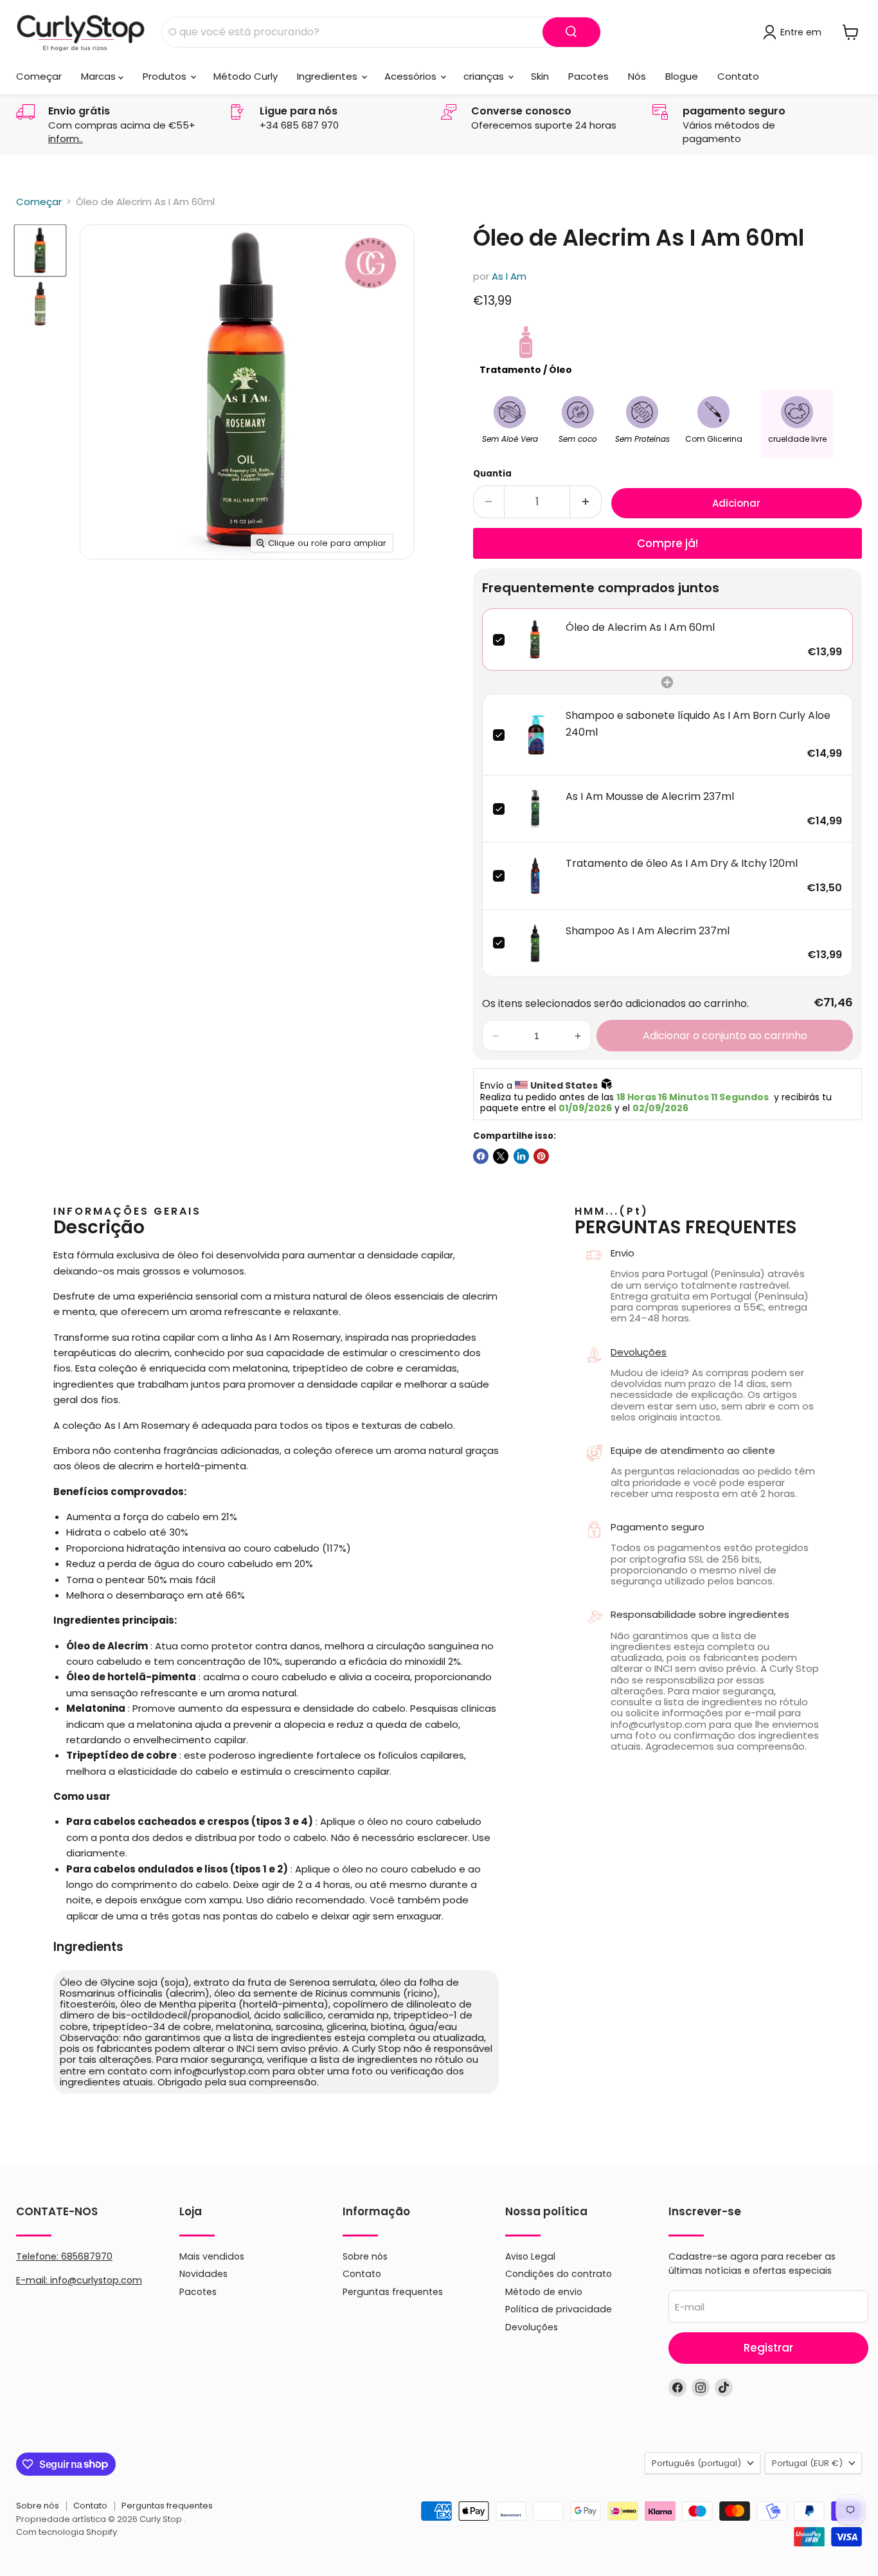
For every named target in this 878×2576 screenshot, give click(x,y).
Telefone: (64, 2256)
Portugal (807, 2463)
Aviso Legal (530, 2256)
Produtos (166, 76)
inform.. (66, 139)
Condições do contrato (559, 2274)
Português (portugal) (696, 2463)
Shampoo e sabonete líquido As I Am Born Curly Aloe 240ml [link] (698, 724)
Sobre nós (365, 2256)
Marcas (100, 76)
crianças (485, 76)
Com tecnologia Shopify (67, 2532)
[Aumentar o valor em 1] (586, 502)
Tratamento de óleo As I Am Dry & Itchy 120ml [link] (682, 863)
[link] (535, 639)
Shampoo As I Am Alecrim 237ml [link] (648, 931)
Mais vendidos (212, 2256)
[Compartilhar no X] (501, 1156)
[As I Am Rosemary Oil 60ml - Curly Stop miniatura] (40, 250)
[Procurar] (571, 32)
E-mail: (33, 2280)
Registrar (768, 2348)
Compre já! (667, 543)
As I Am (509, 276)
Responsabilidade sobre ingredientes (700, 1614)
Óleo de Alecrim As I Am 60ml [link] (640, 627)
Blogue (682, 76)
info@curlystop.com (96, 2280)
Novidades (203, 2274)
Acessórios (412, 76)
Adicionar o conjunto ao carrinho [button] (725, 1036)
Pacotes (588, 76)
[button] (496, 1036)
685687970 (87, 2256)
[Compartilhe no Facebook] (481, 1156)
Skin (540, 76)
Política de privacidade (559, 2309)
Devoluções (639, 1352)
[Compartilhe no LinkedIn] (521, 1156)
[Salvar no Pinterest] (541, 1156)
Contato (738, 76)
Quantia (492, 474)
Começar (39, 76)
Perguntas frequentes (393, 2292)
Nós (637, 76)
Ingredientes (328, 76)
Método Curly (246, 76)
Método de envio (544, 2292)
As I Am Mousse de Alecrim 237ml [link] (650, 796)
